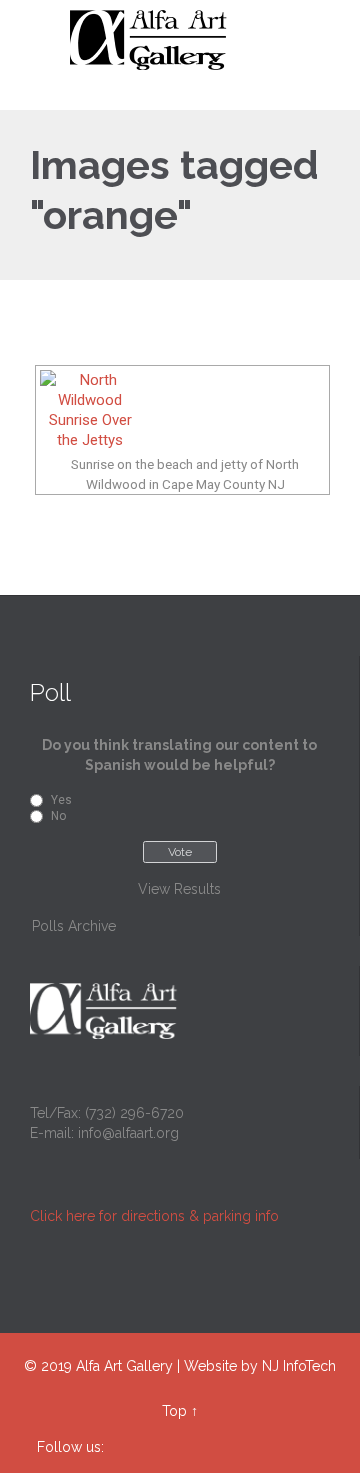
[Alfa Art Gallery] (192, 40)
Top (174, 1411)
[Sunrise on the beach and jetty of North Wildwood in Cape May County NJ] (182, 410)
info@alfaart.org (128, 1133)
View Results (179, 889)
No (58, 816)
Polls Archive (74, 926)
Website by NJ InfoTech (260, 1366)
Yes (61, 800)
